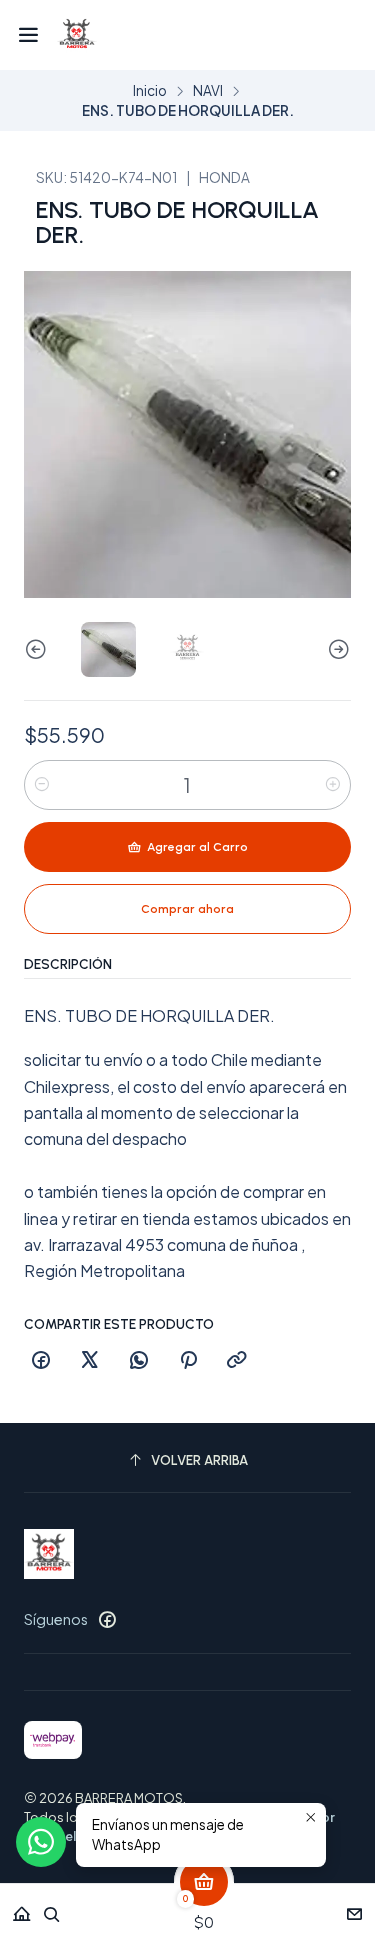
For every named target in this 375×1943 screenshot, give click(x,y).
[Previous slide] (39, 649)
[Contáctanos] (354, 1907)
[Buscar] (52, 1907)
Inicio (150, 91)
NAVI (208, 91)
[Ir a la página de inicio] (77, 35)
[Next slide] (336, 649)
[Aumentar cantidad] (333, 785)
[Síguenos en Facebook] (107, 1619)
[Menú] (28, 35)
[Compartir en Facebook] (41, 1361)
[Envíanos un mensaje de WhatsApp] (41, 1842)
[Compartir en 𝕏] (90, 1361)
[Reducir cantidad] (42, 785)
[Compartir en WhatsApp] (139, 1361)
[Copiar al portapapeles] (237, 1361)
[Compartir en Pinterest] (188, 1361)
